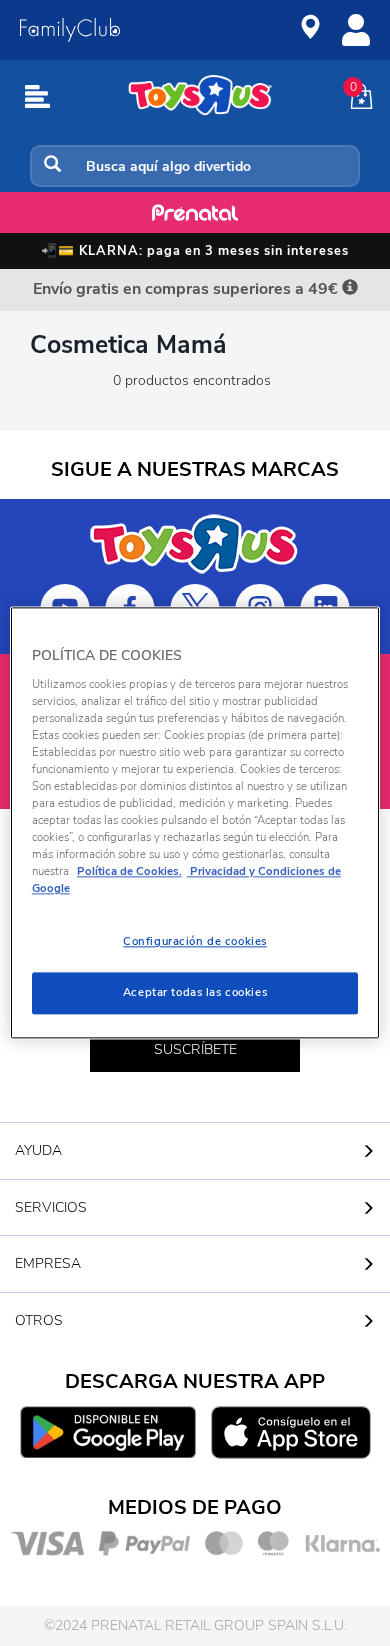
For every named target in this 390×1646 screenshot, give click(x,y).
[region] (195, 822)
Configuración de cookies (195, 942)
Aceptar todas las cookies (195, 993)
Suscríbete (195, 1049)
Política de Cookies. (129, 872)
